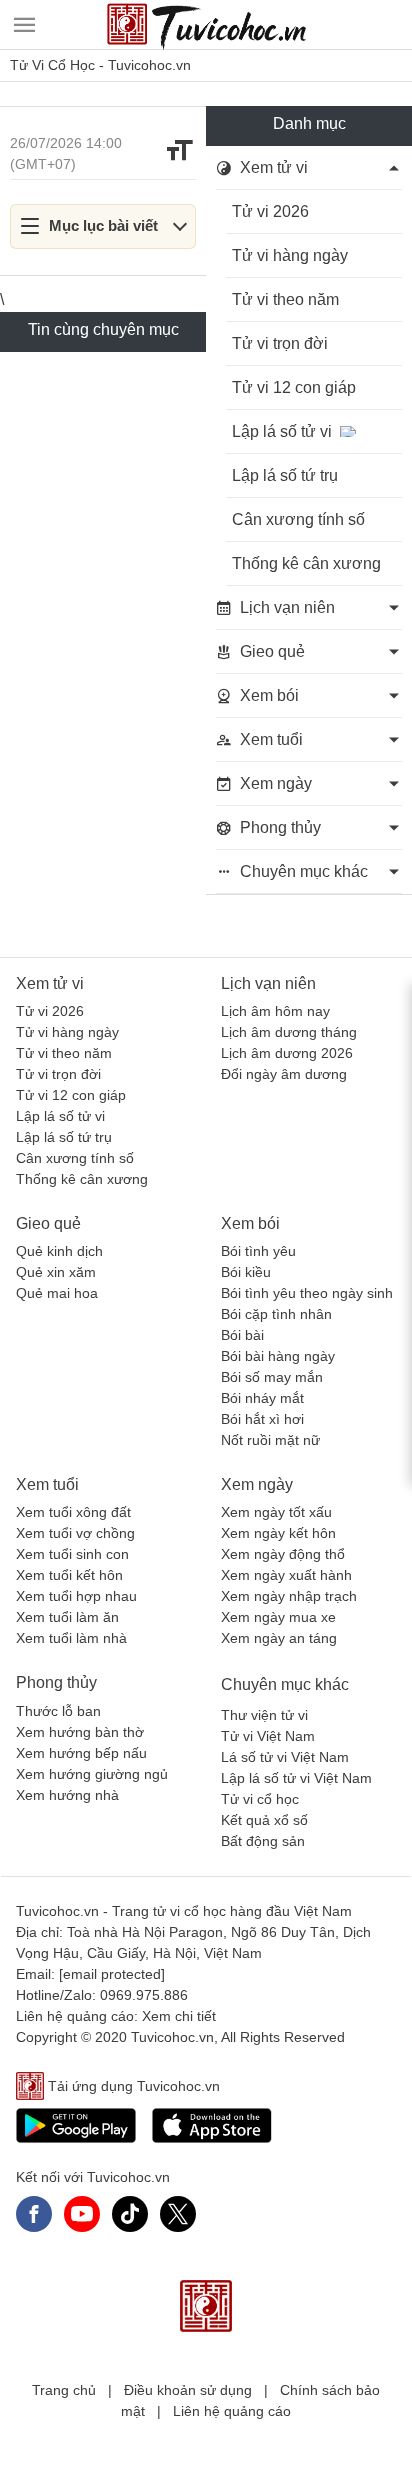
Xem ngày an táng (279, 1638)
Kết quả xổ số (264, 1820)
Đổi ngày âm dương (284, 1074)
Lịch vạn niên (268, 983)
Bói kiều (246, 1272)
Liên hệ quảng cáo (232, 2411)
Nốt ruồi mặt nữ (270, 1440)
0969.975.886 (144, 1995)
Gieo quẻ (48, 1223)
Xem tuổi (47, 1484)
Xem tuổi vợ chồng (75, 1533)
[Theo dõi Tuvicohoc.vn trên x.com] (178, 2214)
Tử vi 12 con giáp (294, 387)
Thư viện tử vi (264, 1715)
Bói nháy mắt (262, 1398)
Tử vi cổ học (260, 1799)
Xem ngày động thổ (283, 1554)
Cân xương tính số (298, 519)
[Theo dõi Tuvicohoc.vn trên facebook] (34, 2214)
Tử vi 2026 (270, 211)
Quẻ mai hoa (57, 1293)
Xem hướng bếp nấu (81, 1753)
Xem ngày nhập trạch (289, 1596)
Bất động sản (263, 1841)
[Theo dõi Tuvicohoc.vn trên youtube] (82, 2214)
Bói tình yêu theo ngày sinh (307, 1293)
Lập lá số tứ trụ (285, 475)
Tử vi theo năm (285, 299)
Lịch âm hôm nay (275, 1011)
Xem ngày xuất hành (286, 1575)
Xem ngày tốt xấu (276, 1512)
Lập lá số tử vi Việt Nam (296, 1778)
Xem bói (250, 1223)
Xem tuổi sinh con (72, 1554)
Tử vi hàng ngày (290, 255)
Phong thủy (56, 1682)
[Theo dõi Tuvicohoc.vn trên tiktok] (130, 2214)
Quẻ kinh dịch (59, 1251)
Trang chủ (64, 2390)
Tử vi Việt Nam (268, 1736)
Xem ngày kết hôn (278, 1533)
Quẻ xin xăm (56, 1272)
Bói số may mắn (272, 1377)
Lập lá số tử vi (282, 431)
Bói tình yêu (258, 1251)
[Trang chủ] (206, 25)
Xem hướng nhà (67, 1795)
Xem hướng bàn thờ (80, 1732)
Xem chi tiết (179, 2016)
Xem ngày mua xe (278, 1617)
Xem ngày (257, 1484)
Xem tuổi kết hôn (69, 1575)
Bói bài (242, 1335)
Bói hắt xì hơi (262, 1419)
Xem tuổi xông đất (73, 1512)
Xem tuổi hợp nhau (76, 1596)
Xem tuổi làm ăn (67, 1617)
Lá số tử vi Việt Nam (285, 1757)
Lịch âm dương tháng (289, 1032)
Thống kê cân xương (306, 563)
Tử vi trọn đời (280, 343)
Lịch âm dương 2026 (287, 1053)
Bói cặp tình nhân (276, 1314)
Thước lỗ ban (58, 1711)
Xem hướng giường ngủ (92, 1774)
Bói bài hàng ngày (278, 1356)
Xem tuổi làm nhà (71, 1638)
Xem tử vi (50, 983)
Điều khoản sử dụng (188, 2390)
